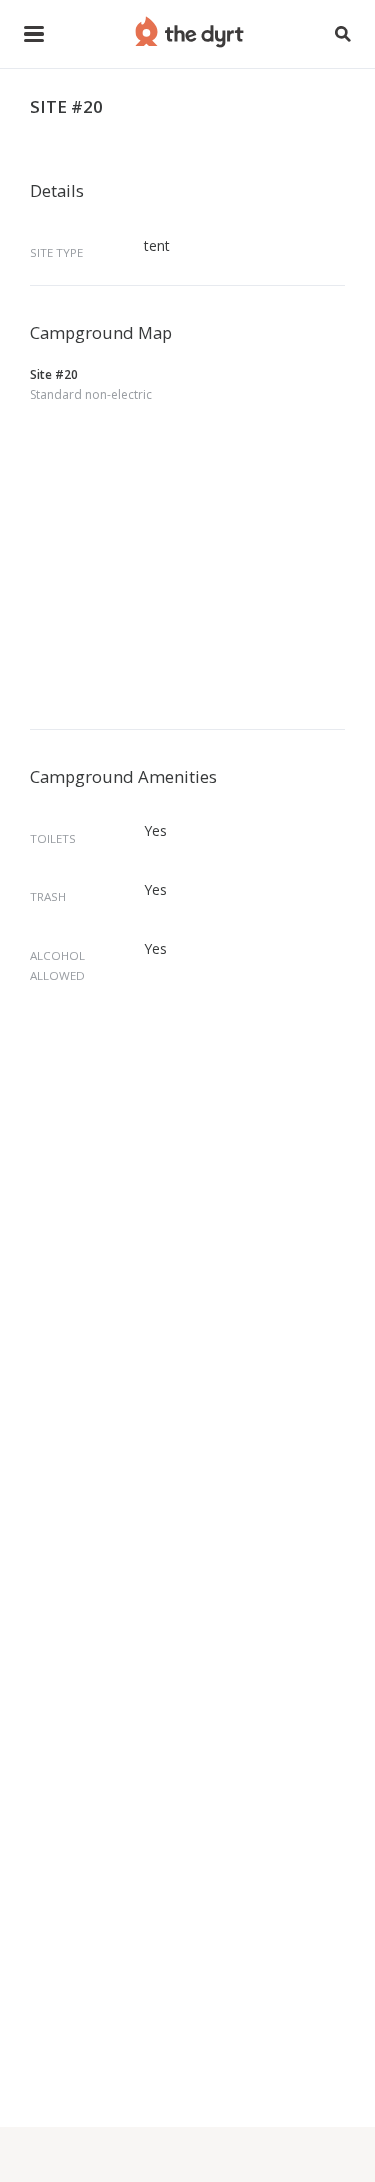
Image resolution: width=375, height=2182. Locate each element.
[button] (34, 34)
